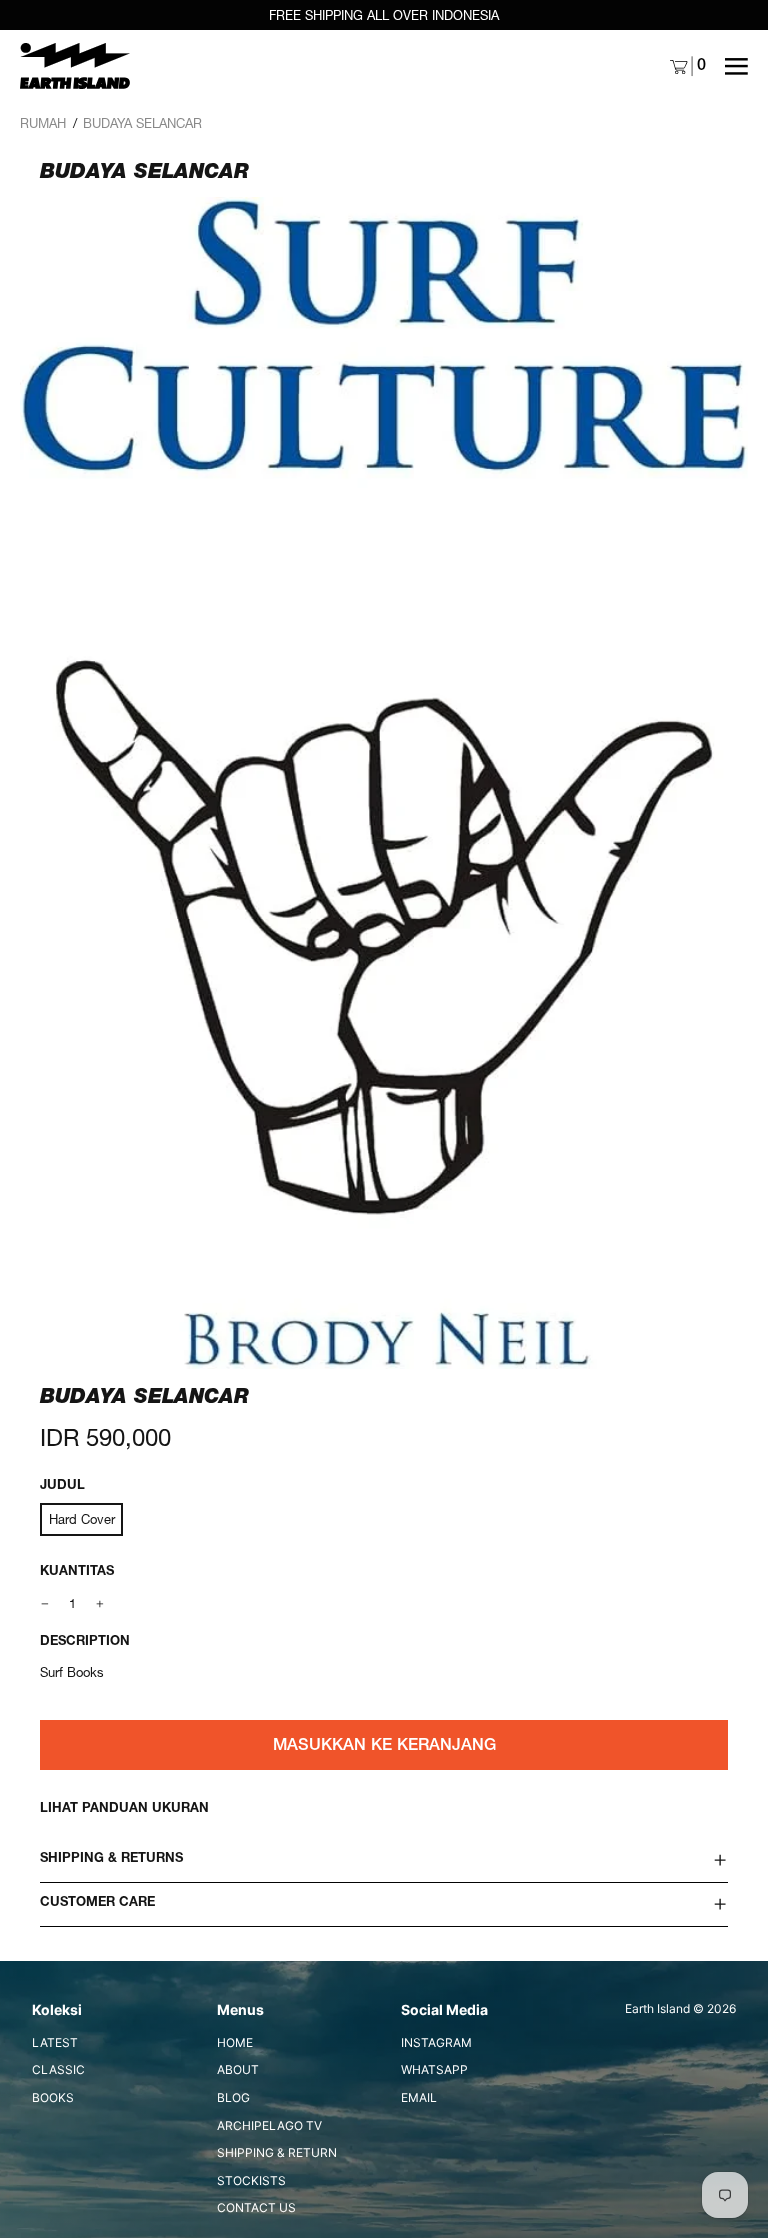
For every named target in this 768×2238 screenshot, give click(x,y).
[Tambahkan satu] (100, 1603)
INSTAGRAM (436, 2042)
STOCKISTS (251, 2180)
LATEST (55, 2042)
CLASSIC (58, 2069)
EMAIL (419, 2097)
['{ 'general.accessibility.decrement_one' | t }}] (45, 1603)
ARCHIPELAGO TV (269, 2125)
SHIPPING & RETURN (277, 2152)
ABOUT (238, 2069)
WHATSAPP (434, 2069)
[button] (384, 783)
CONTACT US (256, 2207)
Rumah (43, 123)
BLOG (233, 2097)
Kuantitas (77, 1572)
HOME (235, 2042)
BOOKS (53, 2097)
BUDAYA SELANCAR (142, 123)
